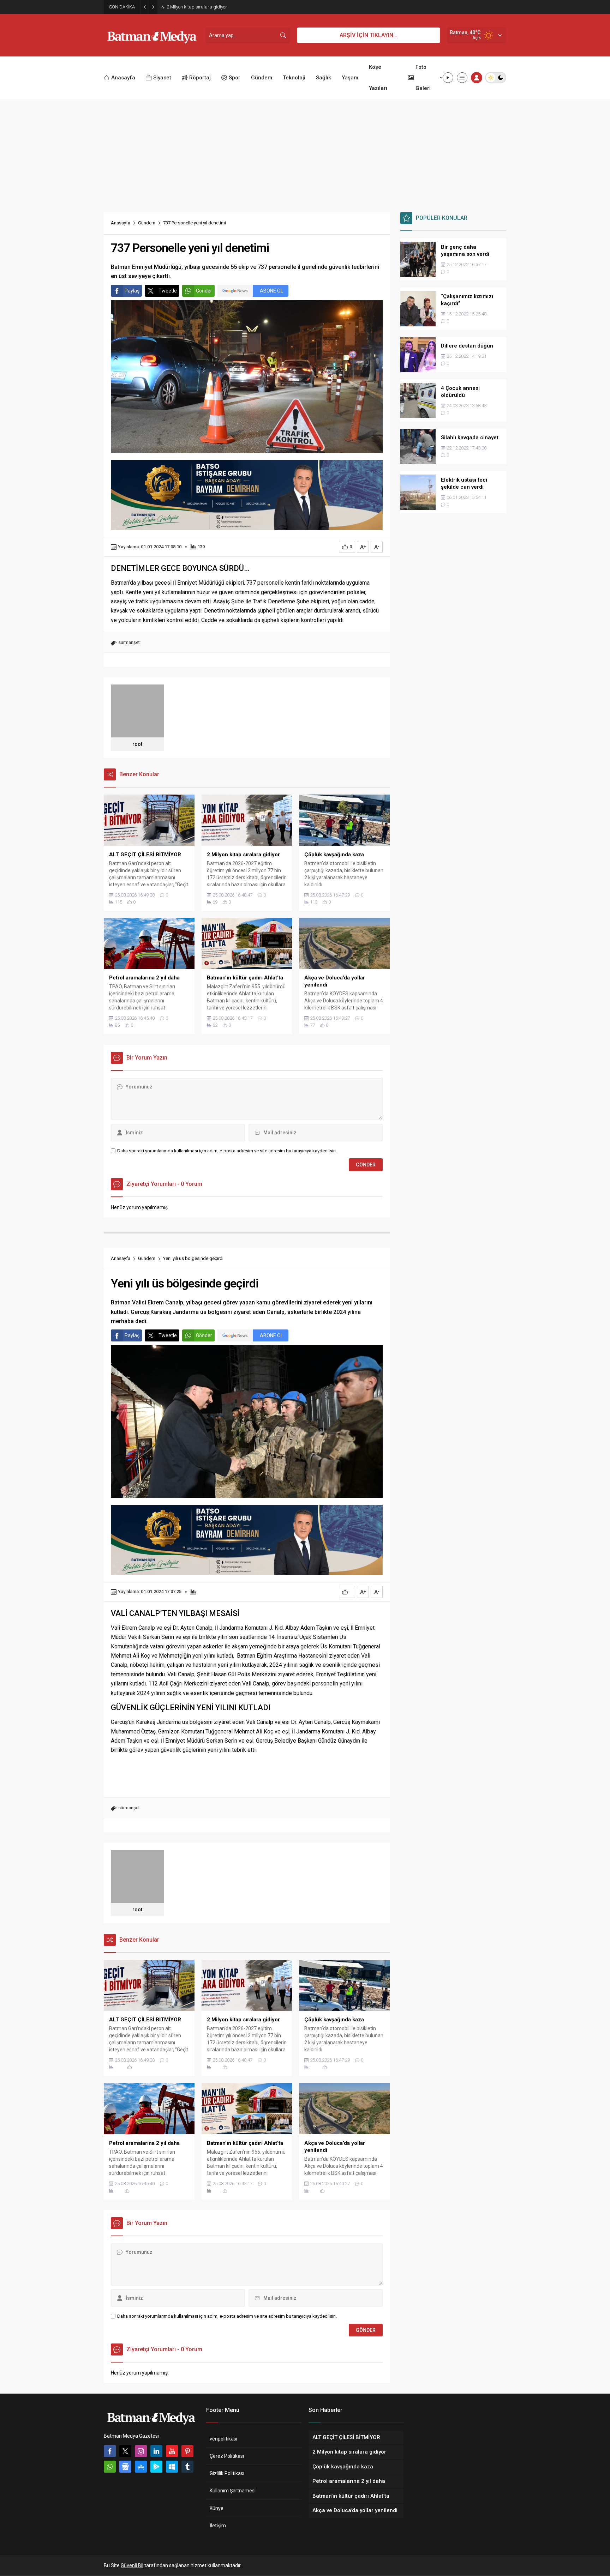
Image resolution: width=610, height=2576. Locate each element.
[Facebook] (110, 2451)
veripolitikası (223, 2439)
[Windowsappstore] (172, 2467)
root (137, 744)
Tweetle (168, 291)
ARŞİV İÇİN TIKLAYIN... (369, 35)
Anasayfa (121, 223)
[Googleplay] (156, 2467)
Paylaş (132, 291)
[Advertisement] (305, 152)
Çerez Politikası (227, 2456)
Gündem (147, 223)
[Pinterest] (187, 2451)
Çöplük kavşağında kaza (192, 7)
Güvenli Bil (132, 2565)
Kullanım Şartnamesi (233, 2491)
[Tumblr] (187, 2467)
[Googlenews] (125, 2467)
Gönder (204, 291)
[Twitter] (125, 2451)
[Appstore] (141, 2467)
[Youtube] (172, 2451)
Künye (217, 2508)
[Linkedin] (156, 2451)
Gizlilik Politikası (227, 2473)
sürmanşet (129, 642)
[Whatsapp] (110, 2467)
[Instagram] (141, 2451)
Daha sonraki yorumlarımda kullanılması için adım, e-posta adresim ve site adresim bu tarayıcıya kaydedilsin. (227, 1151)
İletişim (218, 2526)
